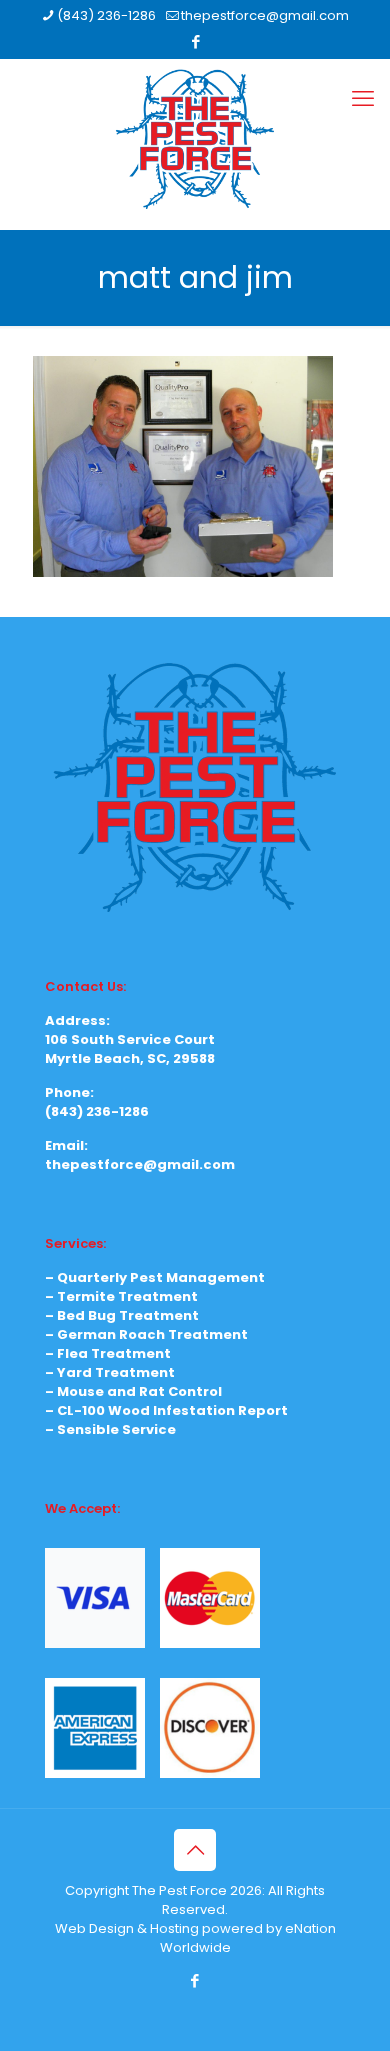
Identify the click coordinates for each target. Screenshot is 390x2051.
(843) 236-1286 (106, 15)
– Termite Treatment (121, 1296)
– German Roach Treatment (146, 1334)
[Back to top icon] (195, 1850)
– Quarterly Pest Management (155, 1277)
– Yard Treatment (110, 1372)
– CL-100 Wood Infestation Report (166, 1410)
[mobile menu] (363, 99)
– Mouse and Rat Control (133, 1391)
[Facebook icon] (195, 41)
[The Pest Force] (195, 139)
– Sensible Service (110, 1429)
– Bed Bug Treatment (122, 1315)
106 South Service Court (130, 1039)
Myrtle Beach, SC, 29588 (130, 1058)
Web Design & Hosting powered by (170, 1928)
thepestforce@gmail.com (265, 15)
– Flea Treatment (108, 1353)
